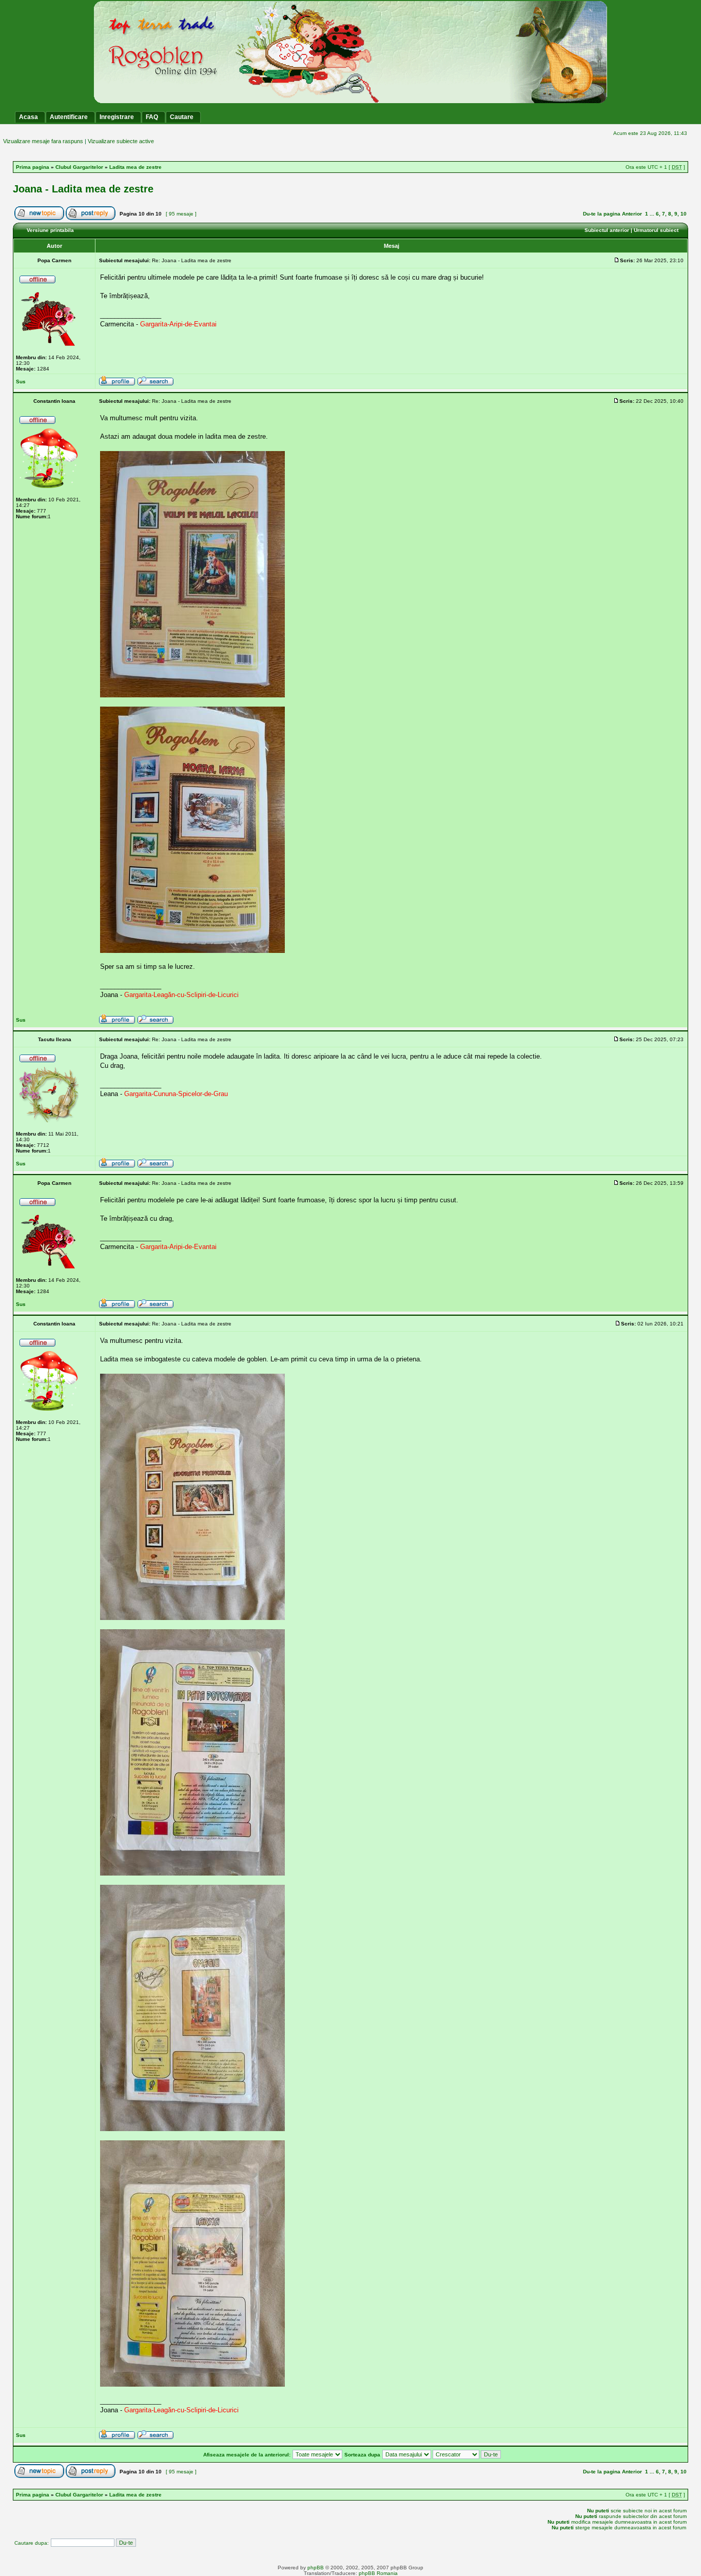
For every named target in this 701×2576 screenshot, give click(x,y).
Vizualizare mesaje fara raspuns (43, 141)
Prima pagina (33, 167)
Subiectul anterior (607, 230)
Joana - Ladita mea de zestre (83, 189)
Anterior (632, 214)
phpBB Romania (378, 2573)
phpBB (316, 2568)
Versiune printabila (50, 230)
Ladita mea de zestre (135, 167)
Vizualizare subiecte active (121, 141)
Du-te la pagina (602, 214)
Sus (21, 382)
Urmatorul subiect (656, 230)
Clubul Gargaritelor (79, 167)
